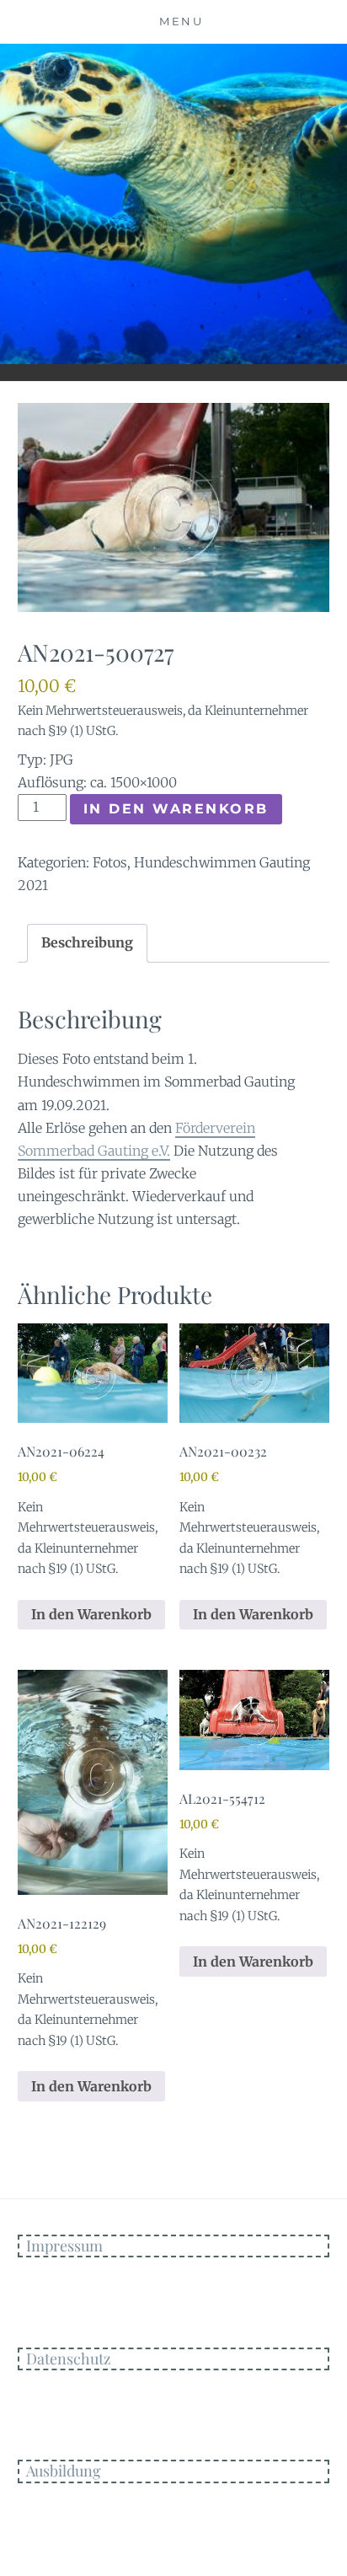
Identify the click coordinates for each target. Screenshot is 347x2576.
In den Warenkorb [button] (91, 1614)
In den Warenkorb (176, 809)
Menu (181, 21)
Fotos (110, 862)
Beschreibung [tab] (87, 942)
